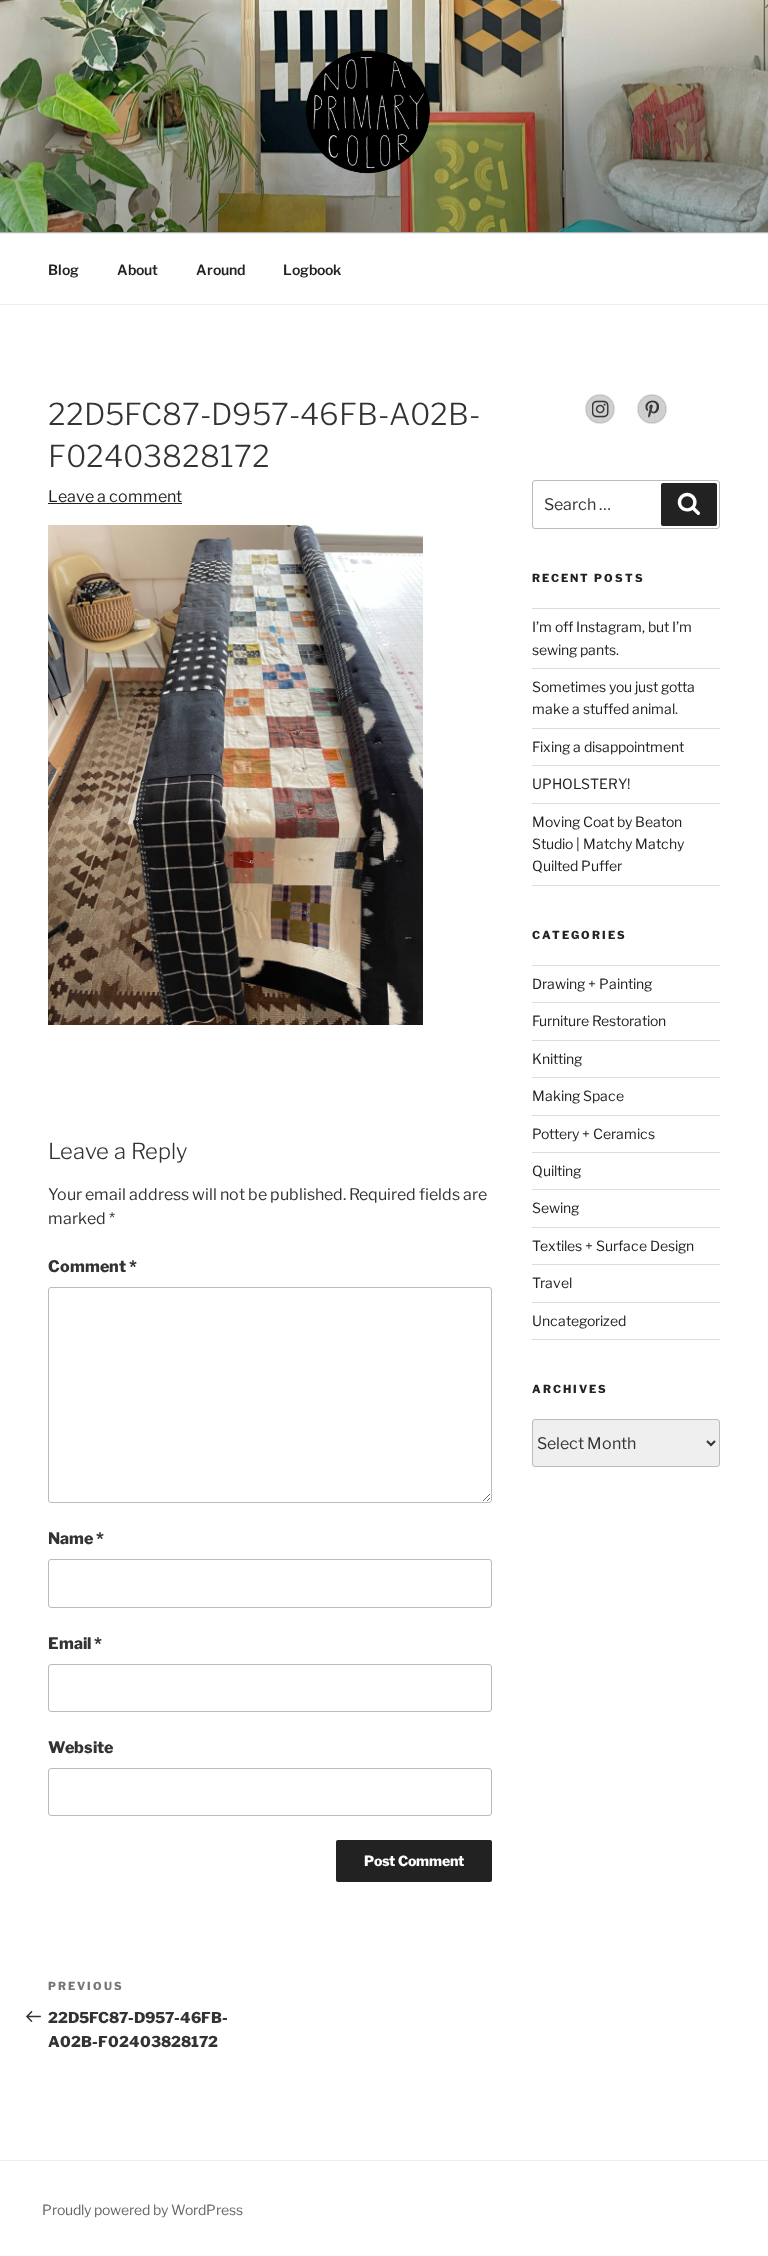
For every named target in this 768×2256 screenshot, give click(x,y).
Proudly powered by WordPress (142, 2209)
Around (220, 269)
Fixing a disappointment (608, 746)
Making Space (578, 1095)
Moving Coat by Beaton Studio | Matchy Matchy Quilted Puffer (608, 844)
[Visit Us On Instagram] (600, 419)
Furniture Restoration (599, 1020)
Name (76, 1538)
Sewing (555, 1207)
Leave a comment (115, 496)
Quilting (556, 1170)
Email (75, 1643)
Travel (552, 1282)
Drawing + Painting (592, 983)
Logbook (312, 269)
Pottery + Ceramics (593, 1133)
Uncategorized (579, 1320)
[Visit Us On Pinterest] (652, 419)
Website (80, 1747)
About (137, 269)
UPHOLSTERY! (581, 783)
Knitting (557, 1058)
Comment (92, 1266)
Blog (63, 269)
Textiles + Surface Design (613, 1245)
